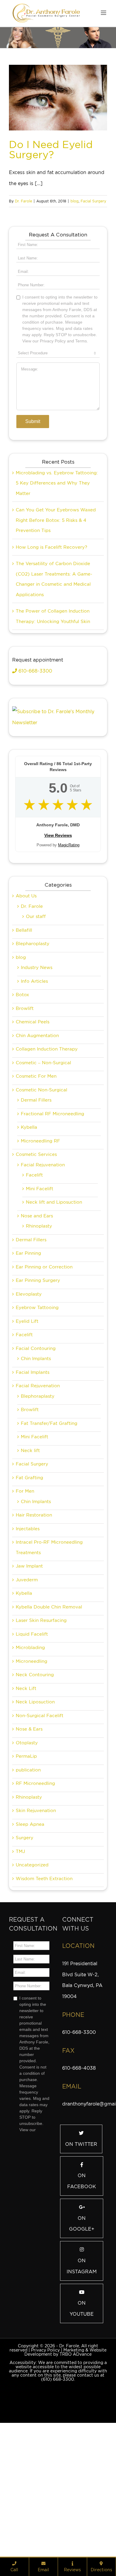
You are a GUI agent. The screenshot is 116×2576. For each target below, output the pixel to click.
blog (75, 201)
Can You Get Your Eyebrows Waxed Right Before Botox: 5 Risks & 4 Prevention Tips (56, 620)
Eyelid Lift (27, 1422)
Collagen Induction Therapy (47, 1149)
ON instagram (82, 2366)
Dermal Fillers (36, 1200)
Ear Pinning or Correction (44, 1367)
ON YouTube (82, 2409)
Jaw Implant (29, 1666)
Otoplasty (27, 1843)
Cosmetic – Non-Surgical (43, 1163)
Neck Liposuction (35, 1802)
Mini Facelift (40, 1289)
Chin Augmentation (37, 1136)
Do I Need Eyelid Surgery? (51, 149)
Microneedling (32, 1762)
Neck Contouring (35, 1775)
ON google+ (82, 2324)
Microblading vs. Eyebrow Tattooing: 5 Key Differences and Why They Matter (57, 583)
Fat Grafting (29, 1578)
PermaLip (26, 1857)
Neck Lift (26, 1789)
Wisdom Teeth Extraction (44, 1979)
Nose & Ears (29, 1829)
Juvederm (27, 1680)
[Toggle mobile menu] (104, 13)
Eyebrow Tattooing (37, 1408)
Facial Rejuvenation (43, 1265)
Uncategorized (32, 1965)
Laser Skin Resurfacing (41, 1721)
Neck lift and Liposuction (54, 1302)
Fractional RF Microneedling (52, 1214)
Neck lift (30, 1551)
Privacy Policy (45, 2450)
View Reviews (58, 936)
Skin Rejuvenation (36, 1911)
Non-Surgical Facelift (40, 1816)
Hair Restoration (34, 1615)
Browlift (25, 1109)
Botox (22, 1095)
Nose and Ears (37, 1316)
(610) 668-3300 (58, 2480)
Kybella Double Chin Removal (49, 1707)
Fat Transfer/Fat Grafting (49, 1524)
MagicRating (69, 945)
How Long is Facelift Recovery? (51, 648)
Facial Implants (33, 1473)
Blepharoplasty (33, 1044)
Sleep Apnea (30, 1925)
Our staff (36, 1017)
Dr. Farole (23, 201)
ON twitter (81, 2244)
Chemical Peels (33, 1122)
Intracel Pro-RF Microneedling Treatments (49, 1648)
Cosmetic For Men (36, 1176)
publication (28, 1870)
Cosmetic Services (36, 1255)
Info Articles (34, 1082)
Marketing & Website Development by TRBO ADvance (65, 2452)
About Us (26, 996)
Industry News (37, 1068)
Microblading (30, 1748)
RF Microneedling (35, 1884)
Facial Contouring (36, 1449)
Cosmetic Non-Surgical (41, 1190)
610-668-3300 (35, 771)
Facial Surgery (93, 201)
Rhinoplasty (39, 1326)
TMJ (20, 1952)
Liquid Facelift (32, 1734)
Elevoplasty (29, 1394)
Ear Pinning (28, 1354)
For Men (25, 1591)
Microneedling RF (40, 1241)
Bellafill (24, 1031)
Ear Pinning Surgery (38, 1381)
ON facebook (82, 2281)
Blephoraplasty (38, 1497)
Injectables (28, 1629)
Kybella (29, 1228)
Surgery (25, 1938)
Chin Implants (36, 1459)
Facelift (34, 1275)
